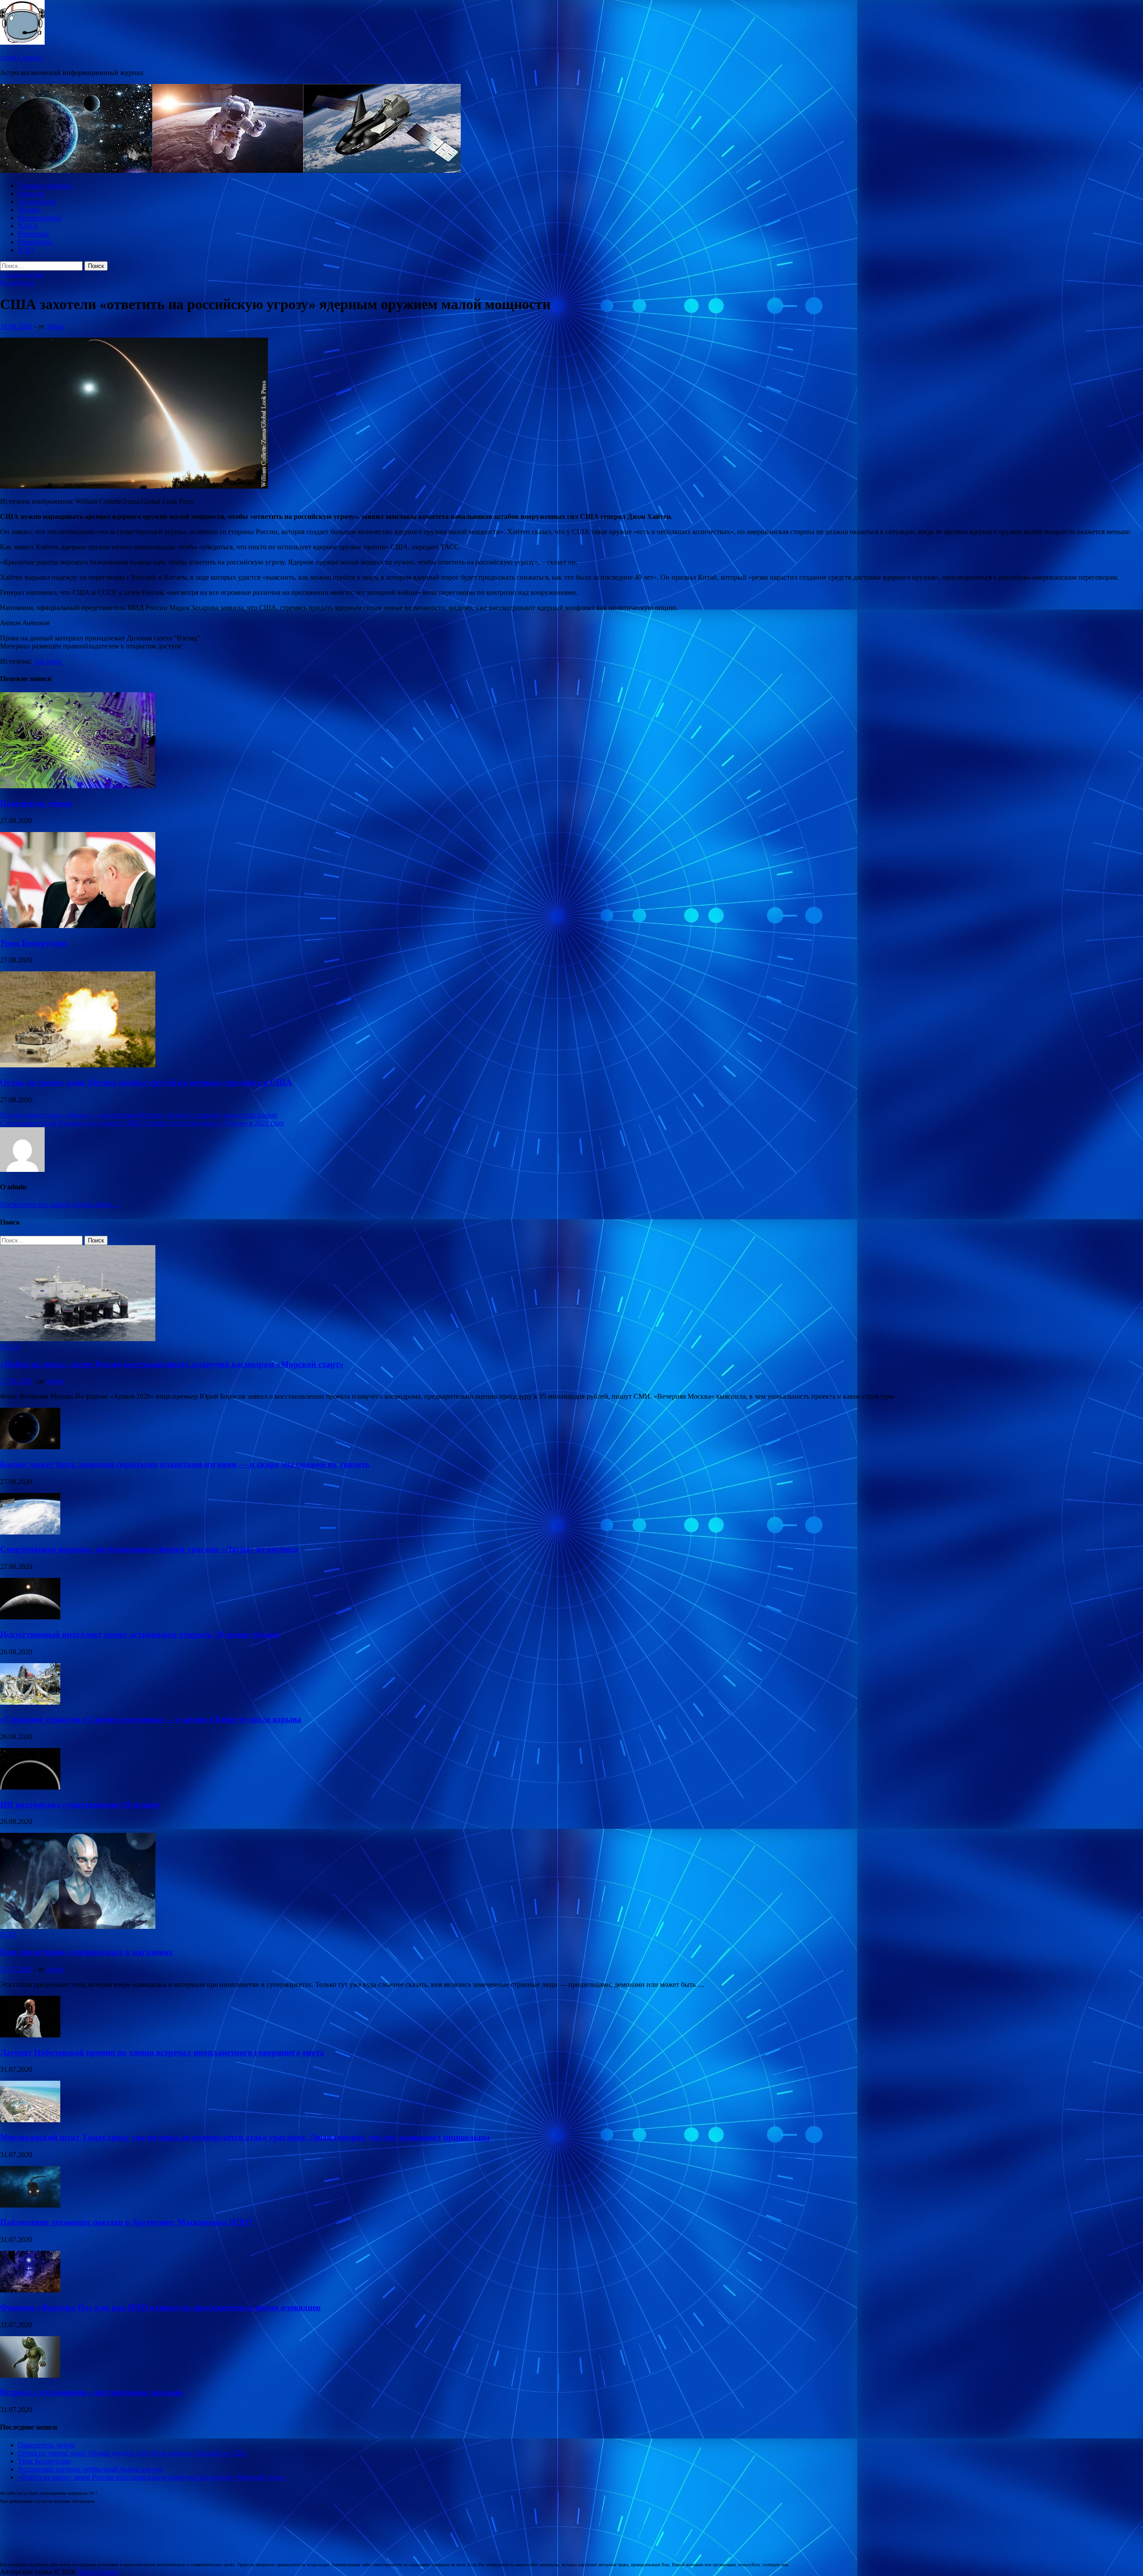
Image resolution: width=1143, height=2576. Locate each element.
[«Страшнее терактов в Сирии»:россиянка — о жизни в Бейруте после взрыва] (30, 1702)
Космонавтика (40, 218)
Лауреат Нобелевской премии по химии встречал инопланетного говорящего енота (162, 2052)
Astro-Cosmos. (21, 57)
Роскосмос (34, 234)
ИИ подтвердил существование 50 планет (80, 1804)
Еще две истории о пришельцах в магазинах (86, 1952)
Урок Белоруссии (33, 943)
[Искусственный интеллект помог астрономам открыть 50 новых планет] (30, 1617)
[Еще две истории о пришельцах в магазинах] (78, 1926)
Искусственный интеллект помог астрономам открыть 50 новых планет (140, 1634)
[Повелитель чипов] (78, 786)
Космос (29, 210)
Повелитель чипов (36, 803)
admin (55, 326)
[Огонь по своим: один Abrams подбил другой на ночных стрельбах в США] (78, 1065)
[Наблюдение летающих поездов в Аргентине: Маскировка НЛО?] (30, 2205)
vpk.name (48, 661)
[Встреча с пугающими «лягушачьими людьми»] (30, 2375)
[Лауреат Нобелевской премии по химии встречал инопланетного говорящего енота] (30, 2035)
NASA (28, 226)
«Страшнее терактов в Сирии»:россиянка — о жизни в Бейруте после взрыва (151, 1719)
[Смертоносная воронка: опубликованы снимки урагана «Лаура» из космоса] (30, 1532)
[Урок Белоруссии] (78, 926)
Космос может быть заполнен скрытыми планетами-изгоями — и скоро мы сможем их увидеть (185, 1464)
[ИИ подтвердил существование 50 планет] (30, 1787)
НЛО (26, 250)
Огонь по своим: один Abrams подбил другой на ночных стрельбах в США (146, 1082)
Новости (31, 194)
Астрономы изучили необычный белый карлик (90, 2469)
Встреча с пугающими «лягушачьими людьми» (92, 2392)
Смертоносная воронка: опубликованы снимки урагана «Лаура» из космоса (149, 1549)
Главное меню (22, 274)
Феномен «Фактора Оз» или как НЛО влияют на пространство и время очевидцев (160, 2307)
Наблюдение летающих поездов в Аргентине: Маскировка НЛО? (127, 2222)
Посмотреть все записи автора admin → (60, 1204)
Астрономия (37, 202)
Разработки (35, 242)
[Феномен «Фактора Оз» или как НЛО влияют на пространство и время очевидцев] (30, 2290)
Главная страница (45, 186)
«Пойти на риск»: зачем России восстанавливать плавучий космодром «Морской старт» (172, 1364)
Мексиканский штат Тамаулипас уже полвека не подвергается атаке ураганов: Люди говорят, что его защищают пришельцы (245, 2137)
